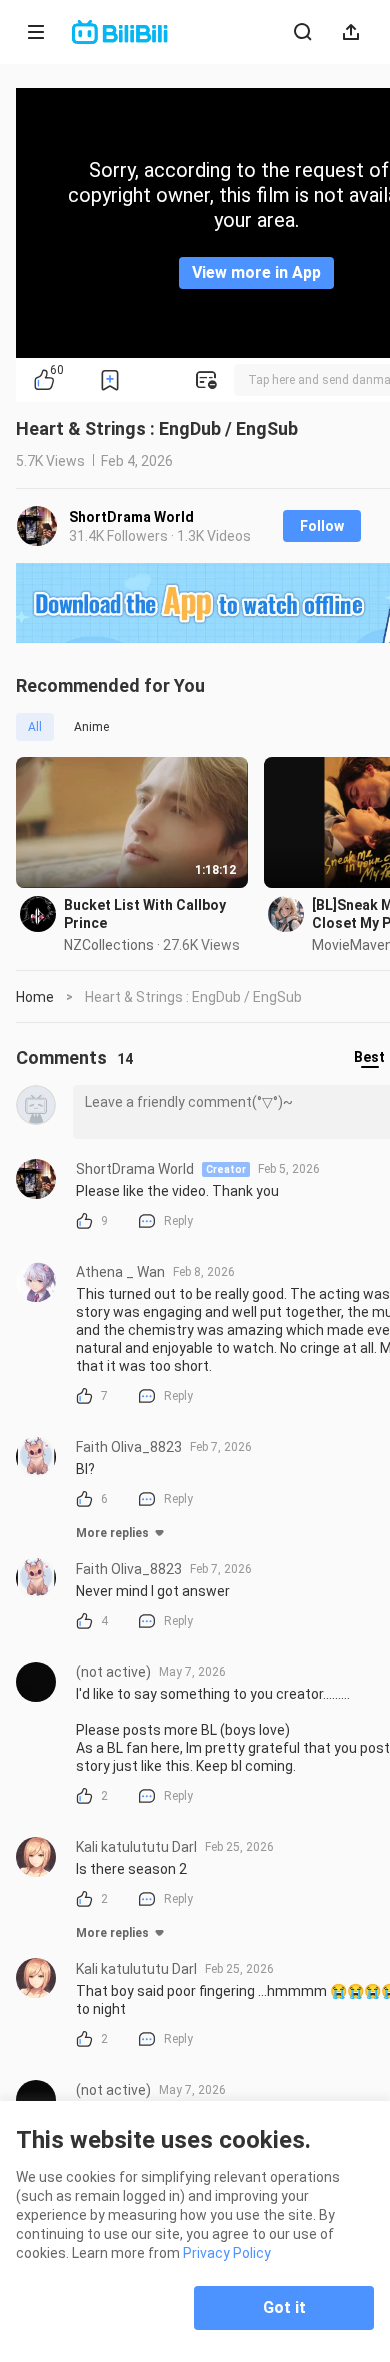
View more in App (256, 272)
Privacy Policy (227, 2253)
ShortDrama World (131, 517)
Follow (322, 526)
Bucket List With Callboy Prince (145, 914)
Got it (284, 2307)
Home (35, 997)
